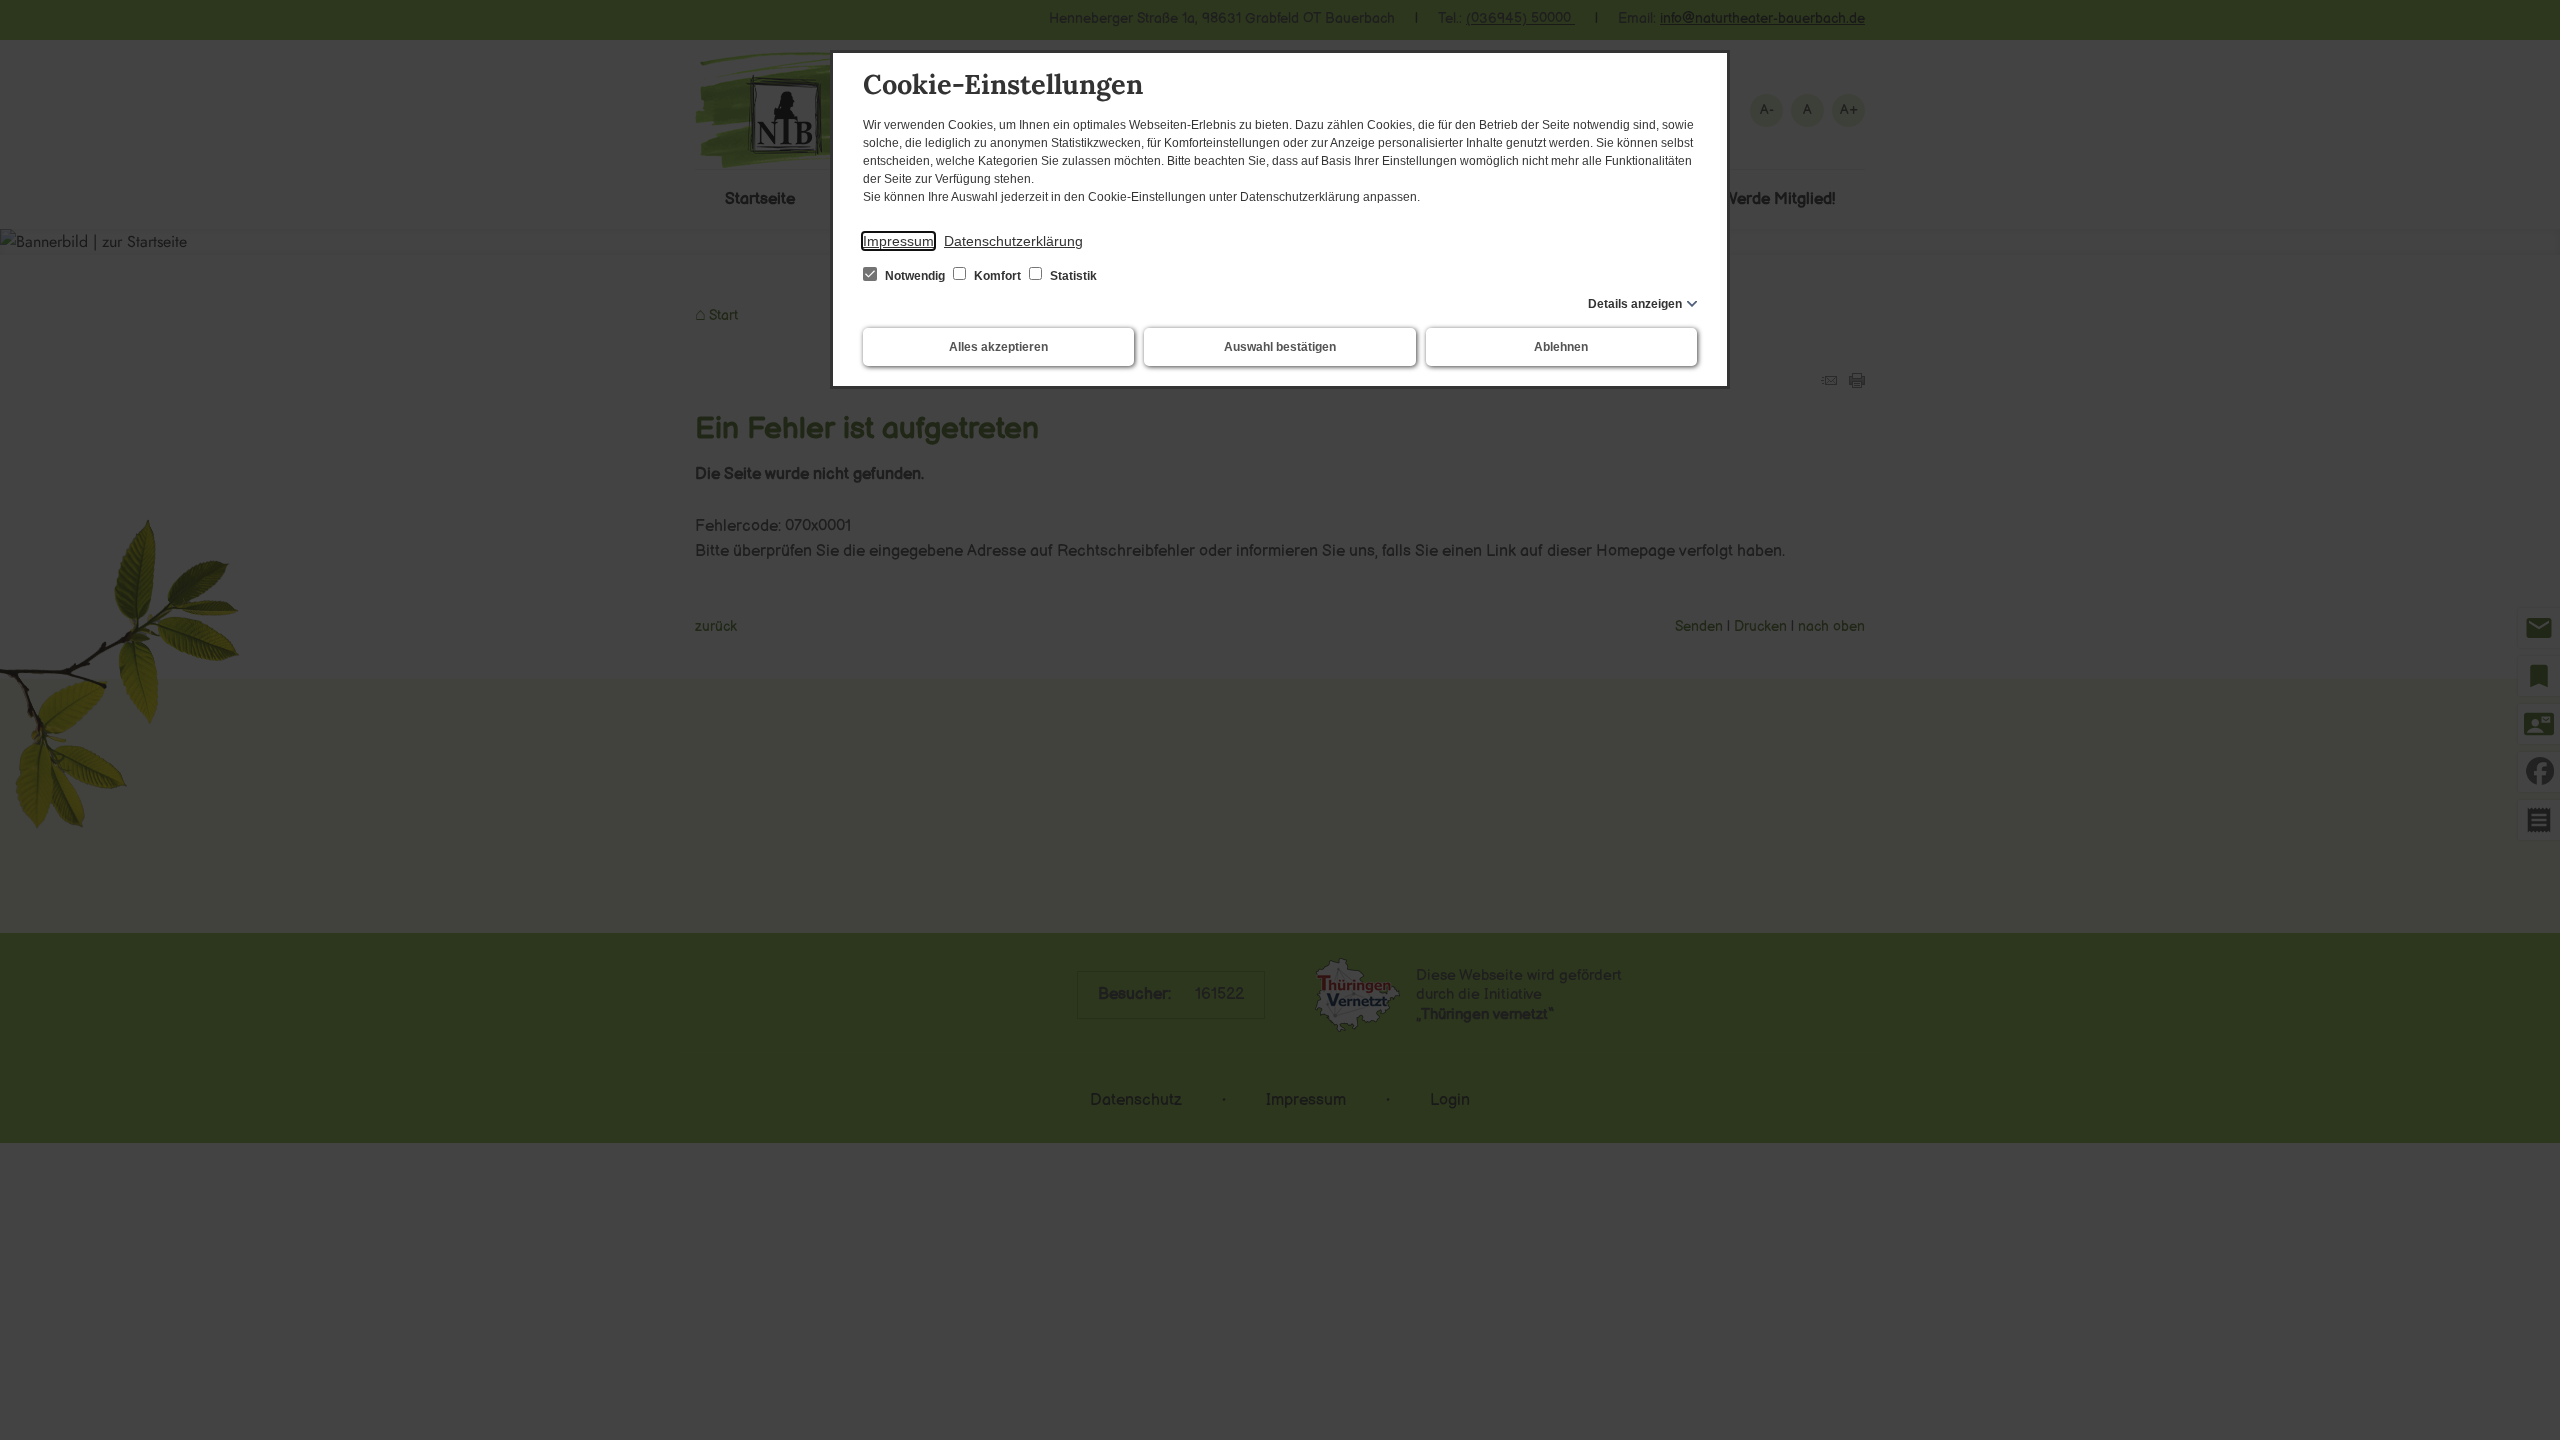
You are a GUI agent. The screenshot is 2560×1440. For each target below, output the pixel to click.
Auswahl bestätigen (1280, 347)
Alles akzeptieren (998, 347)
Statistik (1072, 276)
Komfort (997, 276)
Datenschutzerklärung (1013, 241)
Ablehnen (1561, 347)
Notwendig (915, 276)
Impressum (898, 241)
